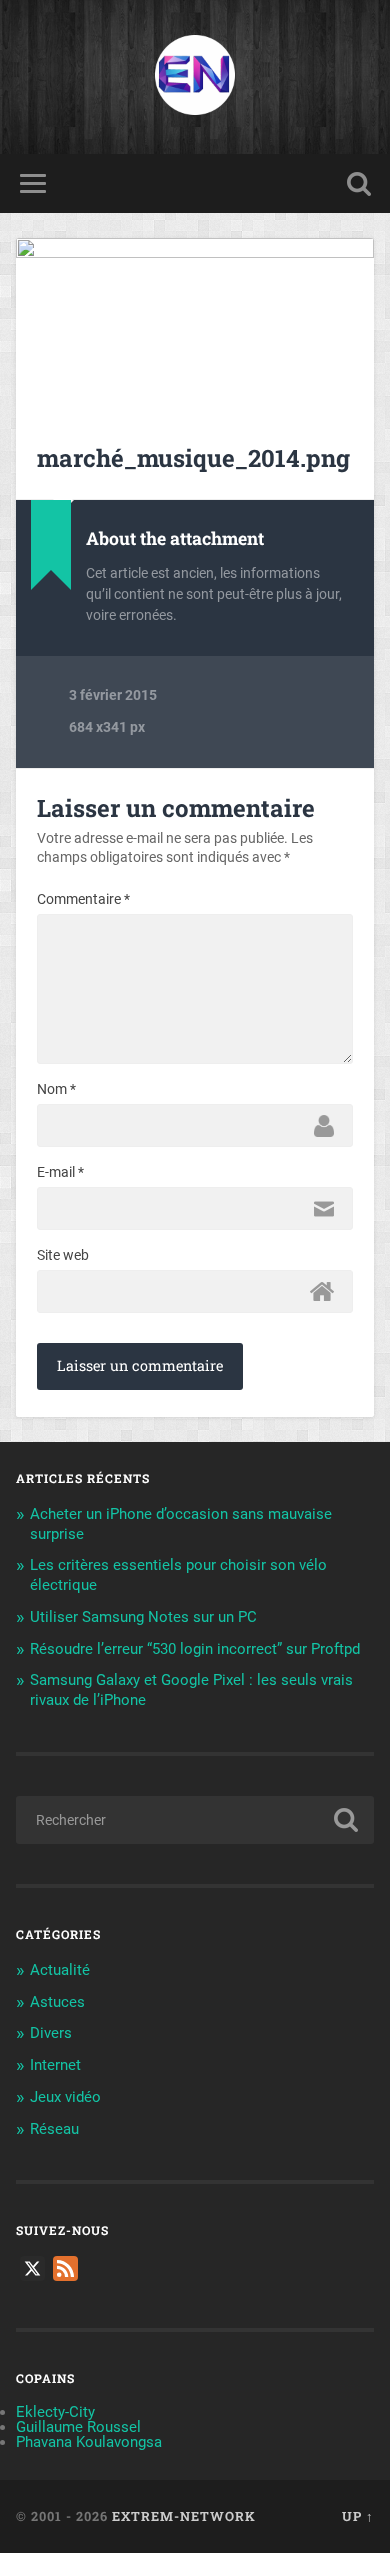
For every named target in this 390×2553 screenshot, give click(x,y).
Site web (63, 1255)
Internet (55, 2065)
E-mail (60, 1172)
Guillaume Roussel (78, 2427)
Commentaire (83, 899)
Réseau (54, 2129)
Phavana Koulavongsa (89, 2442)
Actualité (60, 1970)
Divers (51, 2033)
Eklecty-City (55, 2412)
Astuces (57, 2002)
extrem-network (184, 2516)
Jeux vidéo (65, 2097)
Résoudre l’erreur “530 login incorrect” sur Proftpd (195, 1649)
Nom (56, 1089)
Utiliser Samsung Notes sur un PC (143, 1617)
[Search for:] (195, 1820)
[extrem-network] (195, 77)
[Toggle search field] (359, 183)
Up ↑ (358, 2516)
